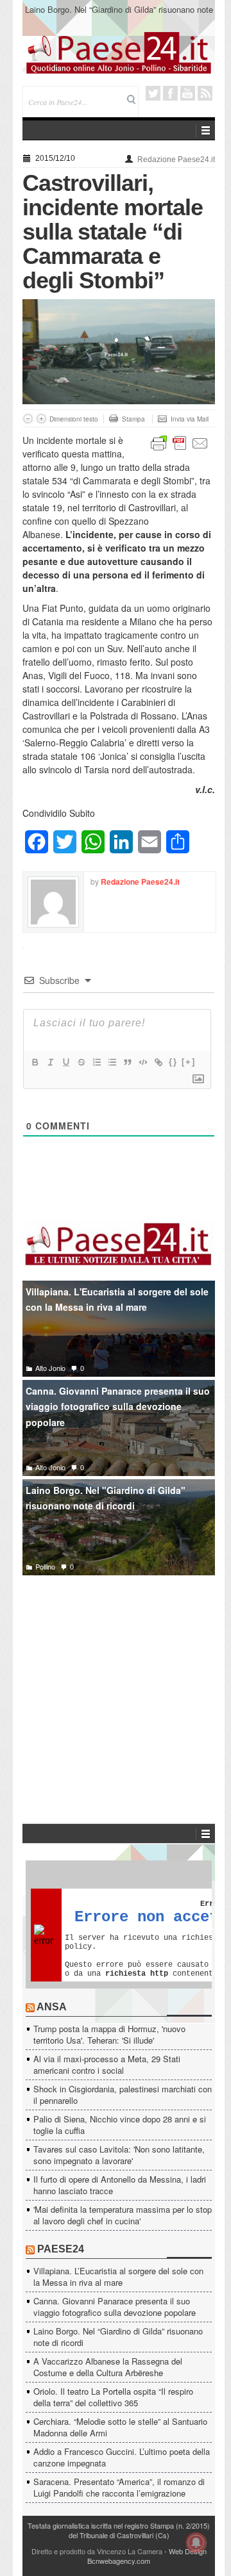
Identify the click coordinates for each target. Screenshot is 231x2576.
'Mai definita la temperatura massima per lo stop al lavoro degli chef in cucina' (123, 2215)
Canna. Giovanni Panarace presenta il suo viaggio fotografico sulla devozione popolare (118, 1407)
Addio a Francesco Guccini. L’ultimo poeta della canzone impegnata (122, 2457)
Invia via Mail (190, 419)
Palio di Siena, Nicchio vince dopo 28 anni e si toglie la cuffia (120, 2125)
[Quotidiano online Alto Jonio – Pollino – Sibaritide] (119, 52)
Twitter (153, 93)
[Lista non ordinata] (112, 1062)
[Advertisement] (119, 1680)
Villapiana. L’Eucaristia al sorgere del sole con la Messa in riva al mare (118, 2277)
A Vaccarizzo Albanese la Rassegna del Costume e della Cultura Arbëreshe (108, 2367)
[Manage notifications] (196, 2543)
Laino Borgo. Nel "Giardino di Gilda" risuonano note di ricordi (106, 1498)
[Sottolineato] (65, 1062)
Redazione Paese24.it (176, 160)
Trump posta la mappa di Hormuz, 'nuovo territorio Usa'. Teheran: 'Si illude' (109, 2034)
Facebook (170, 93)
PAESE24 (61, 2249)
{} (173, 1062)
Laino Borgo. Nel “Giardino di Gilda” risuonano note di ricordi (119, 15)
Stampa (133, 419)
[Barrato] (81, 1062)
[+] (189, 1062)
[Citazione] (127, 1062)
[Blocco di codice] (142, 1062)
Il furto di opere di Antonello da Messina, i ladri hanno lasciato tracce (120, 2185)
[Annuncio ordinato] (96, 1062)
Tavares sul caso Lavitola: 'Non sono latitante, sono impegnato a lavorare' (119, 2155)
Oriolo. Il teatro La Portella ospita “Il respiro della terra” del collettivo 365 (113, 2397)
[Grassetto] (35, 1062)
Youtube (188, 93)
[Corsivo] (50, 1062)
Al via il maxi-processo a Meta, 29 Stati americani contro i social (107, 2064)
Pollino (45, 1566)
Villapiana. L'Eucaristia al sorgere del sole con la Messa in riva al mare (117, 1300)
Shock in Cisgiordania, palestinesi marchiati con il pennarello (123, 2095)
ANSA (52, 2007)
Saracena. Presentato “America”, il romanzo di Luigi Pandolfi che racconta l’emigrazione (119, 2487)
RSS (205, 93)
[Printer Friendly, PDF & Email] (180, 442)
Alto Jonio (50, 1368)
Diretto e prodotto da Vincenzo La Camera (97, 2551)
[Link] (158, 1062)
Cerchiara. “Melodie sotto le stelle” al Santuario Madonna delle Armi (120, 2427)
